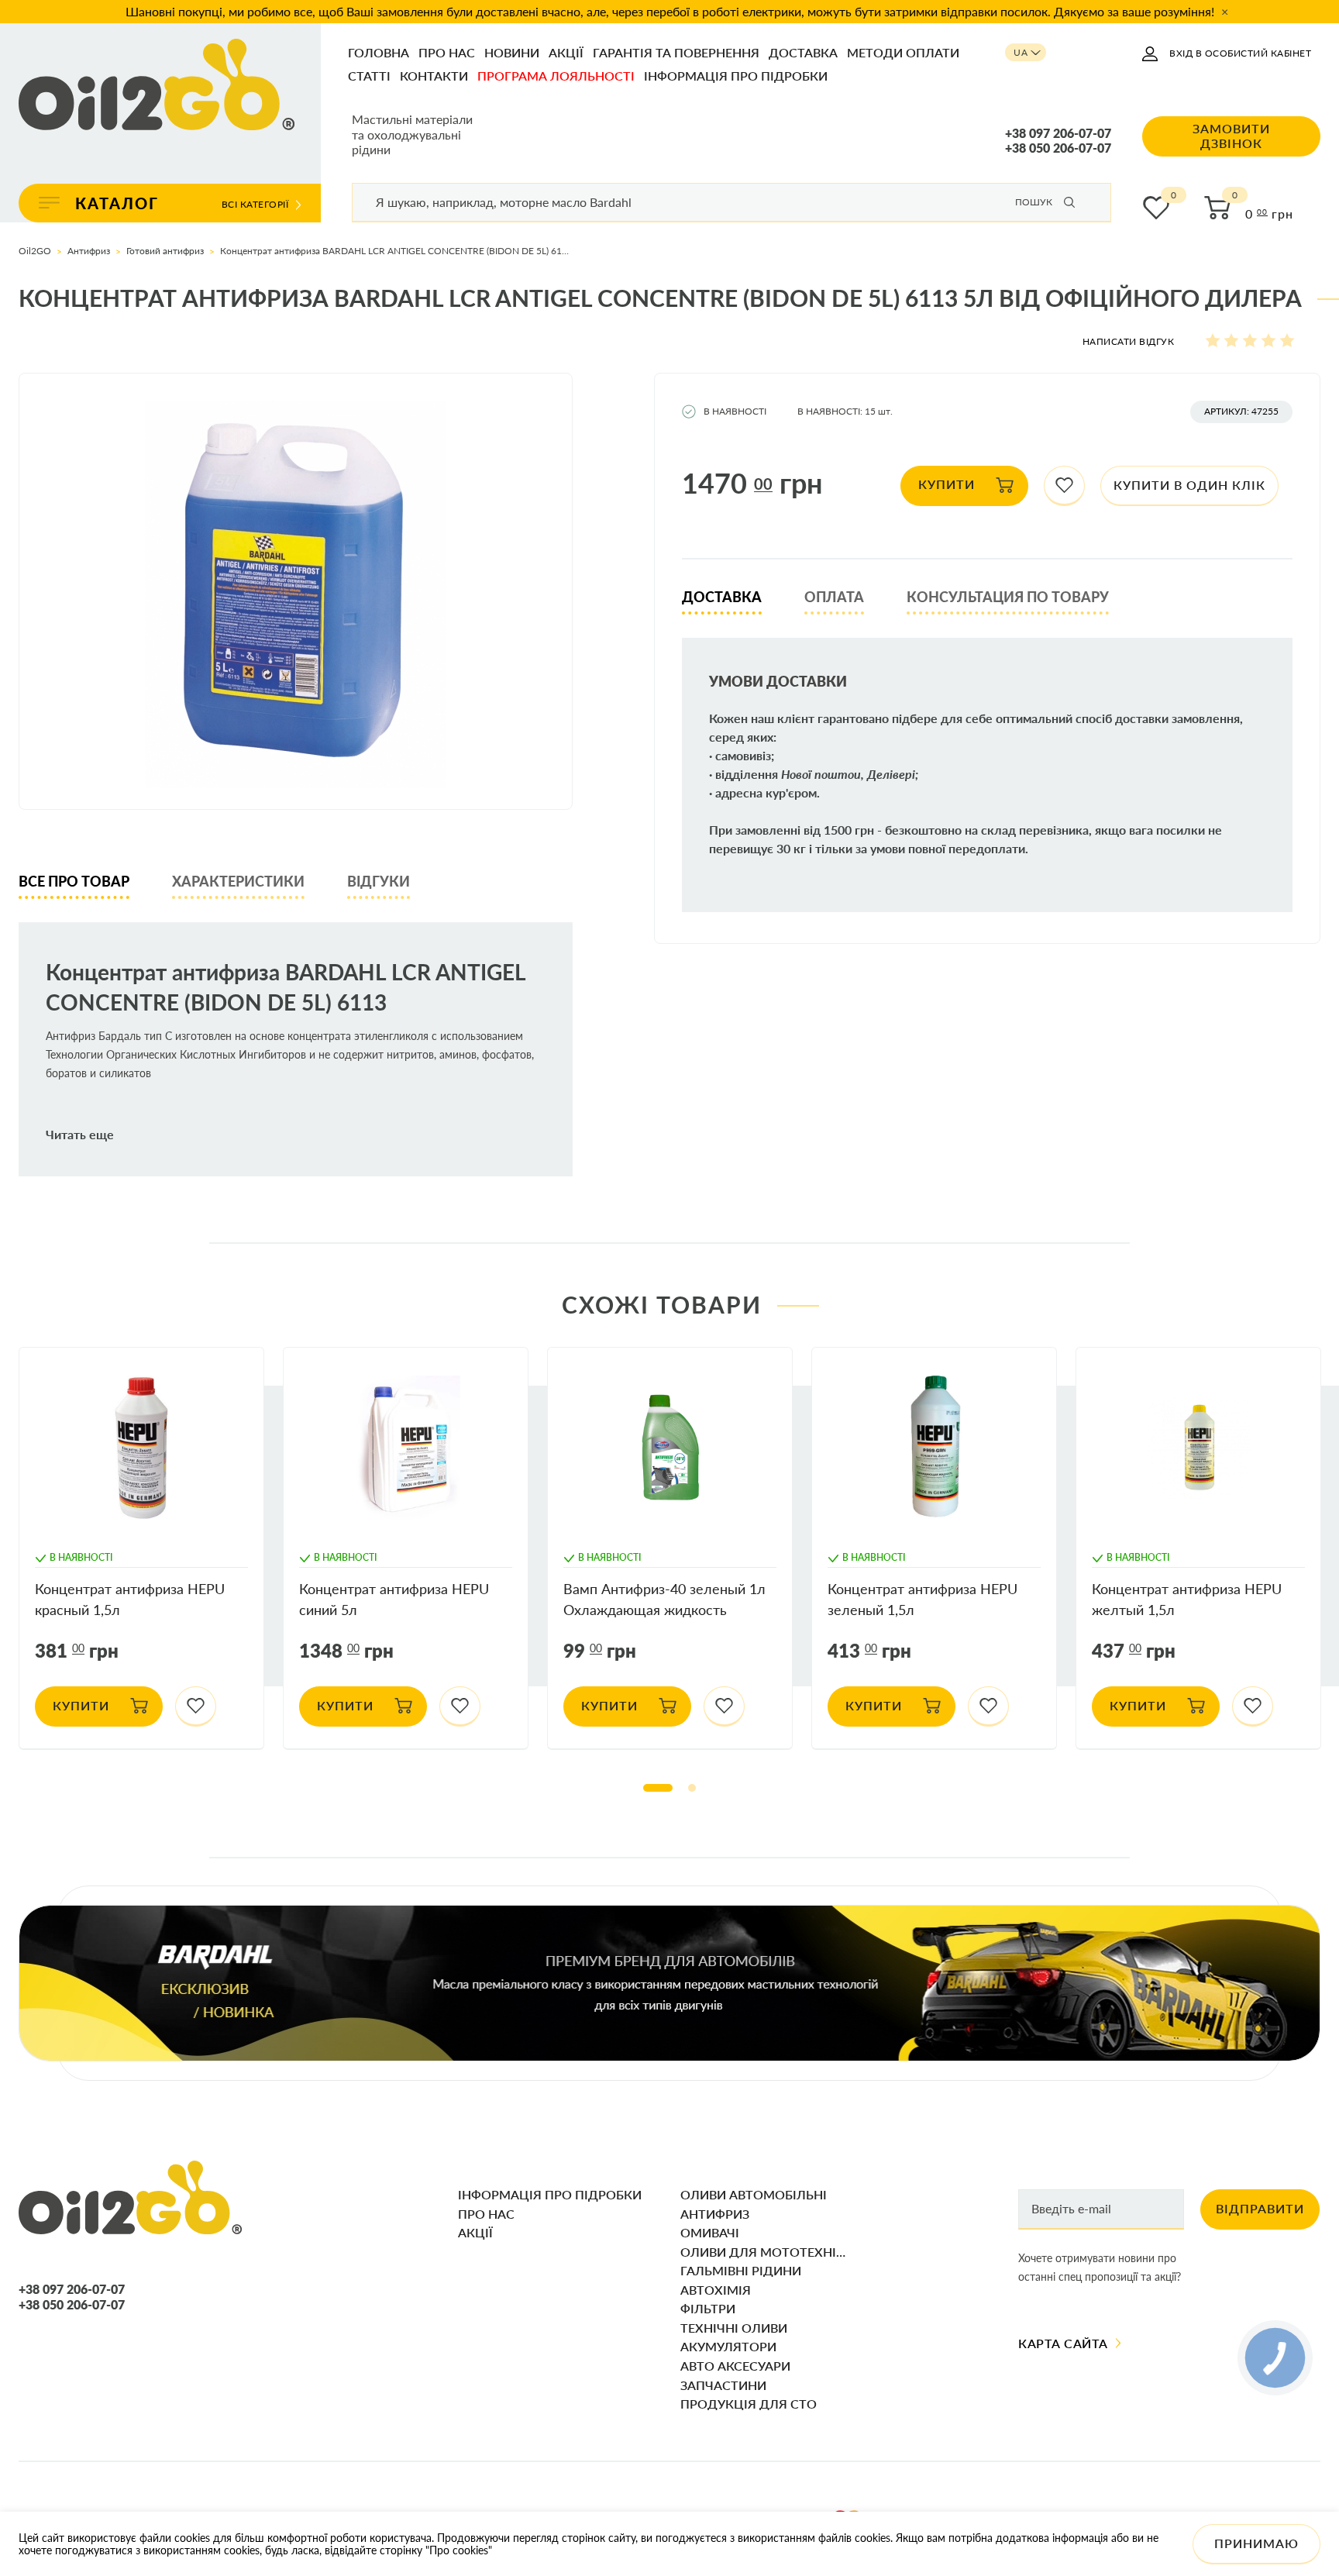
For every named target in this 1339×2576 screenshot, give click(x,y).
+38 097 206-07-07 (1058, 133)
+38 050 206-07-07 (1058, 148)
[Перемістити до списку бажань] (1064, 486)
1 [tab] (658, 1788)
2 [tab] (692, 1788)
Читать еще (80, 1135)
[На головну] (157, 86)
